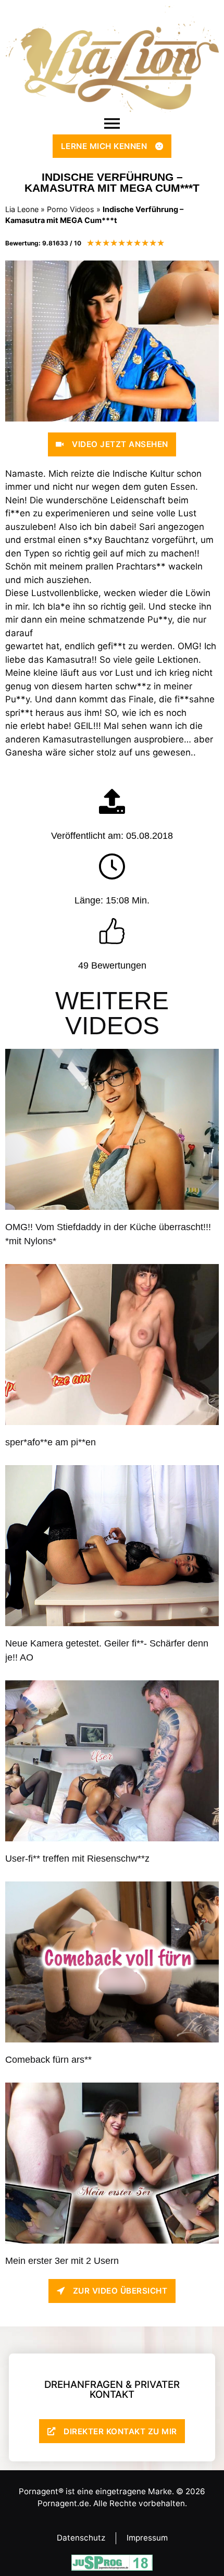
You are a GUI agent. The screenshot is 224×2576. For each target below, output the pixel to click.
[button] (112, 123)
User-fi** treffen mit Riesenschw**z (77, 1859)
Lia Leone (22, 209)
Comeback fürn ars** (48, 2060)
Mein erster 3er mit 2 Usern (62, 2261)
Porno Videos (71, 209)
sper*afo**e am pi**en (51, 1442)
